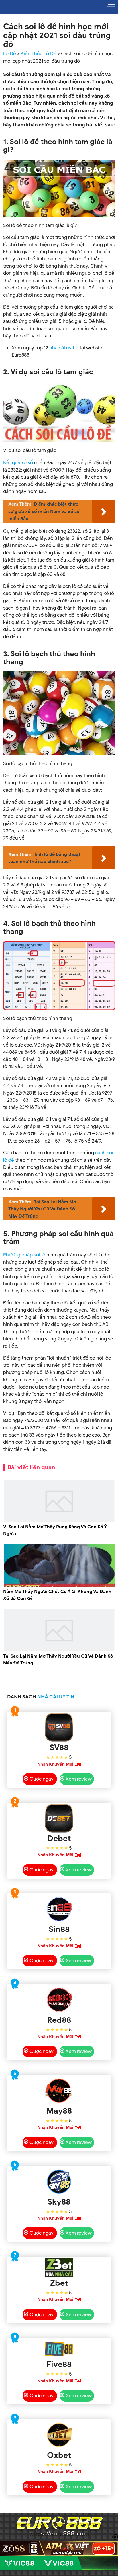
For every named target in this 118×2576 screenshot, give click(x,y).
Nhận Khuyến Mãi (55, 1764)
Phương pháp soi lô (24, 1255)
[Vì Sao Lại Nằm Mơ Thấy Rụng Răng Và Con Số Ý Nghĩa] (59, 1521)
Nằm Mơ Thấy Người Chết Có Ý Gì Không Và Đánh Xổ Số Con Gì (57, 1595)
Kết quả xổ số (18, 463)
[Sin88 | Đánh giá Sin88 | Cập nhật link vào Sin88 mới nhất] (59, 1909)
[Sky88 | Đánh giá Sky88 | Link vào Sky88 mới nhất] (59, 2182)
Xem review (79, 1779)
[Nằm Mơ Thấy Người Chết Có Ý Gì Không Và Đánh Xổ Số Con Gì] (59, 1586)
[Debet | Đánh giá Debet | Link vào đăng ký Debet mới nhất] (59, 1818)
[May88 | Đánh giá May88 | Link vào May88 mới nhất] (59, 2091)
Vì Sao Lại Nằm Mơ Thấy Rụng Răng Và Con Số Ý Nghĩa (55, 1530)
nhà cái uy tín (64, 348)
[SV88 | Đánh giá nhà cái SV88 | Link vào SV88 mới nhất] (59, 1727)
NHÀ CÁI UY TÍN (56, 1697)
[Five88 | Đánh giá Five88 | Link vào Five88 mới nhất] (59, 2349)
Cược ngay (42, 1779)
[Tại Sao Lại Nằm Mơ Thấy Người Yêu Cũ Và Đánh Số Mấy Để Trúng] (59, 1650)
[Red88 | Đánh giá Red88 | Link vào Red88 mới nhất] (59, 2000)
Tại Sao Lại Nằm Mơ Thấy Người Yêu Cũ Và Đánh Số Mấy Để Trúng (58, 1660)
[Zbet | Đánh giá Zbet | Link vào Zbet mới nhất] (59, 2268)
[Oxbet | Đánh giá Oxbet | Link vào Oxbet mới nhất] (59, 2435)
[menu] (111, 7)
